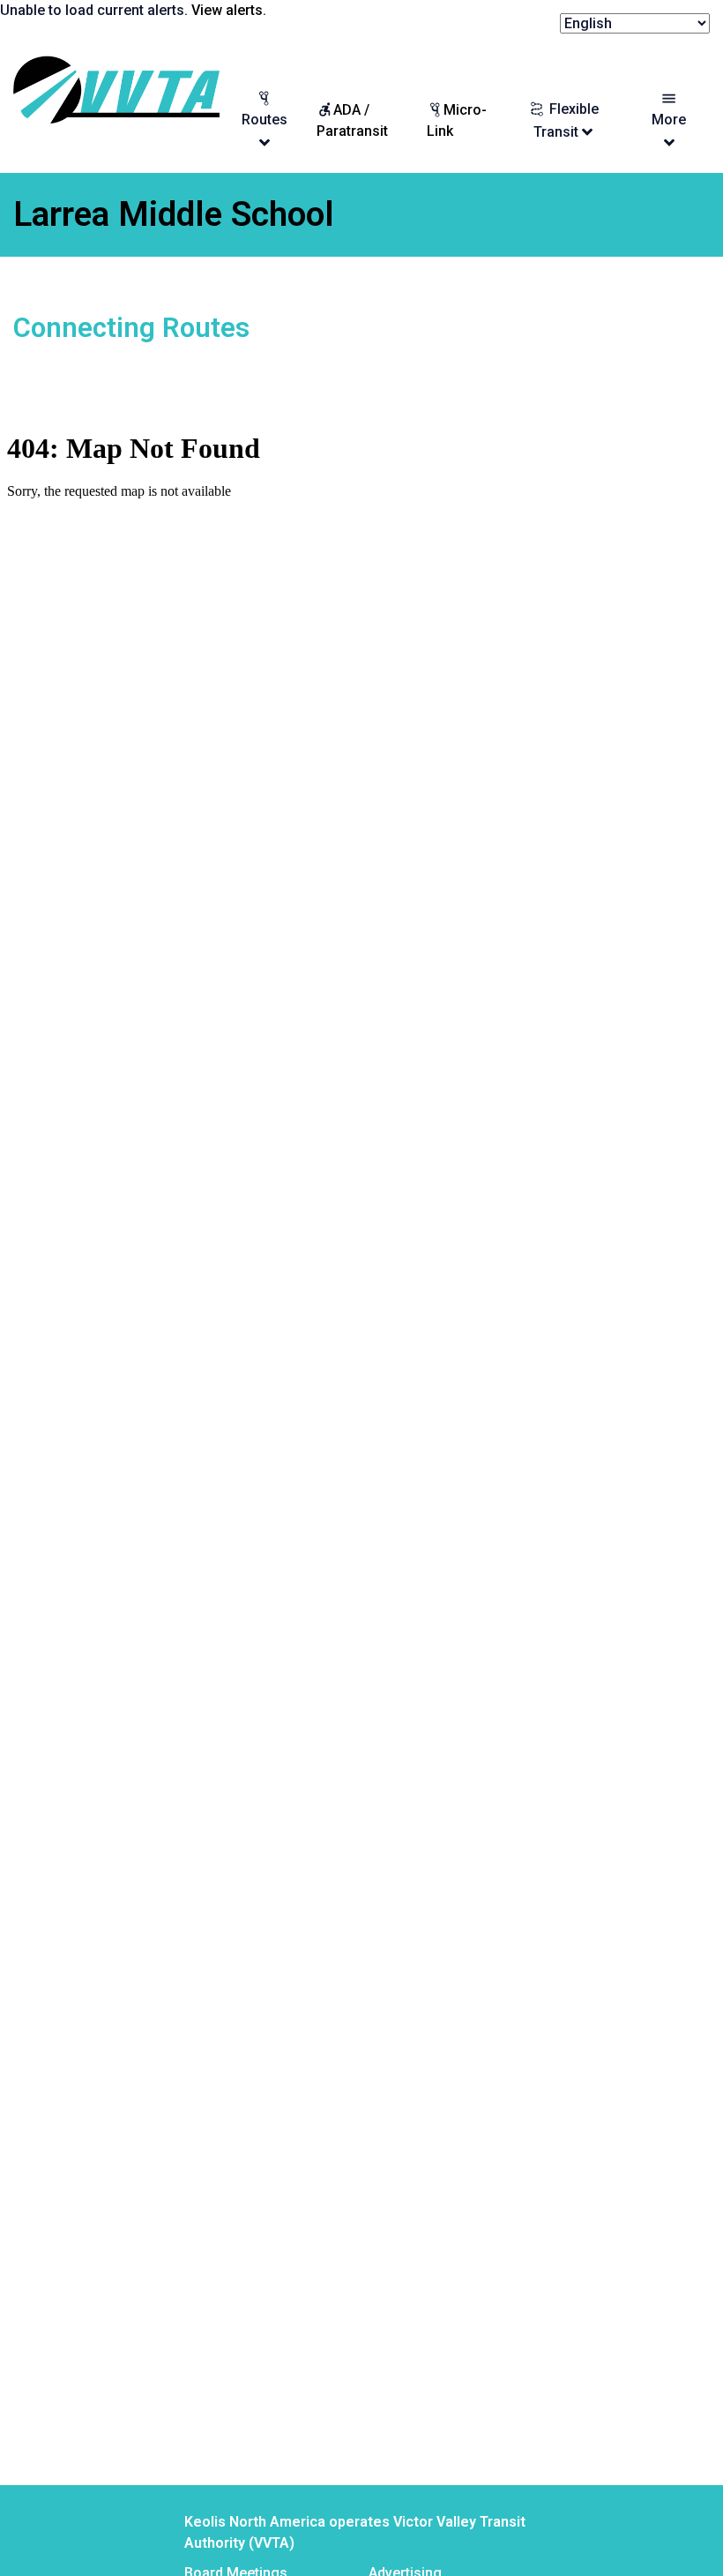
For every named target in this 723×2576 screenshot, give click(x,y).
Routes (265, 120)
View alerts (227, 10)
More (669, 120)
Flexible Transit (566, 120)
